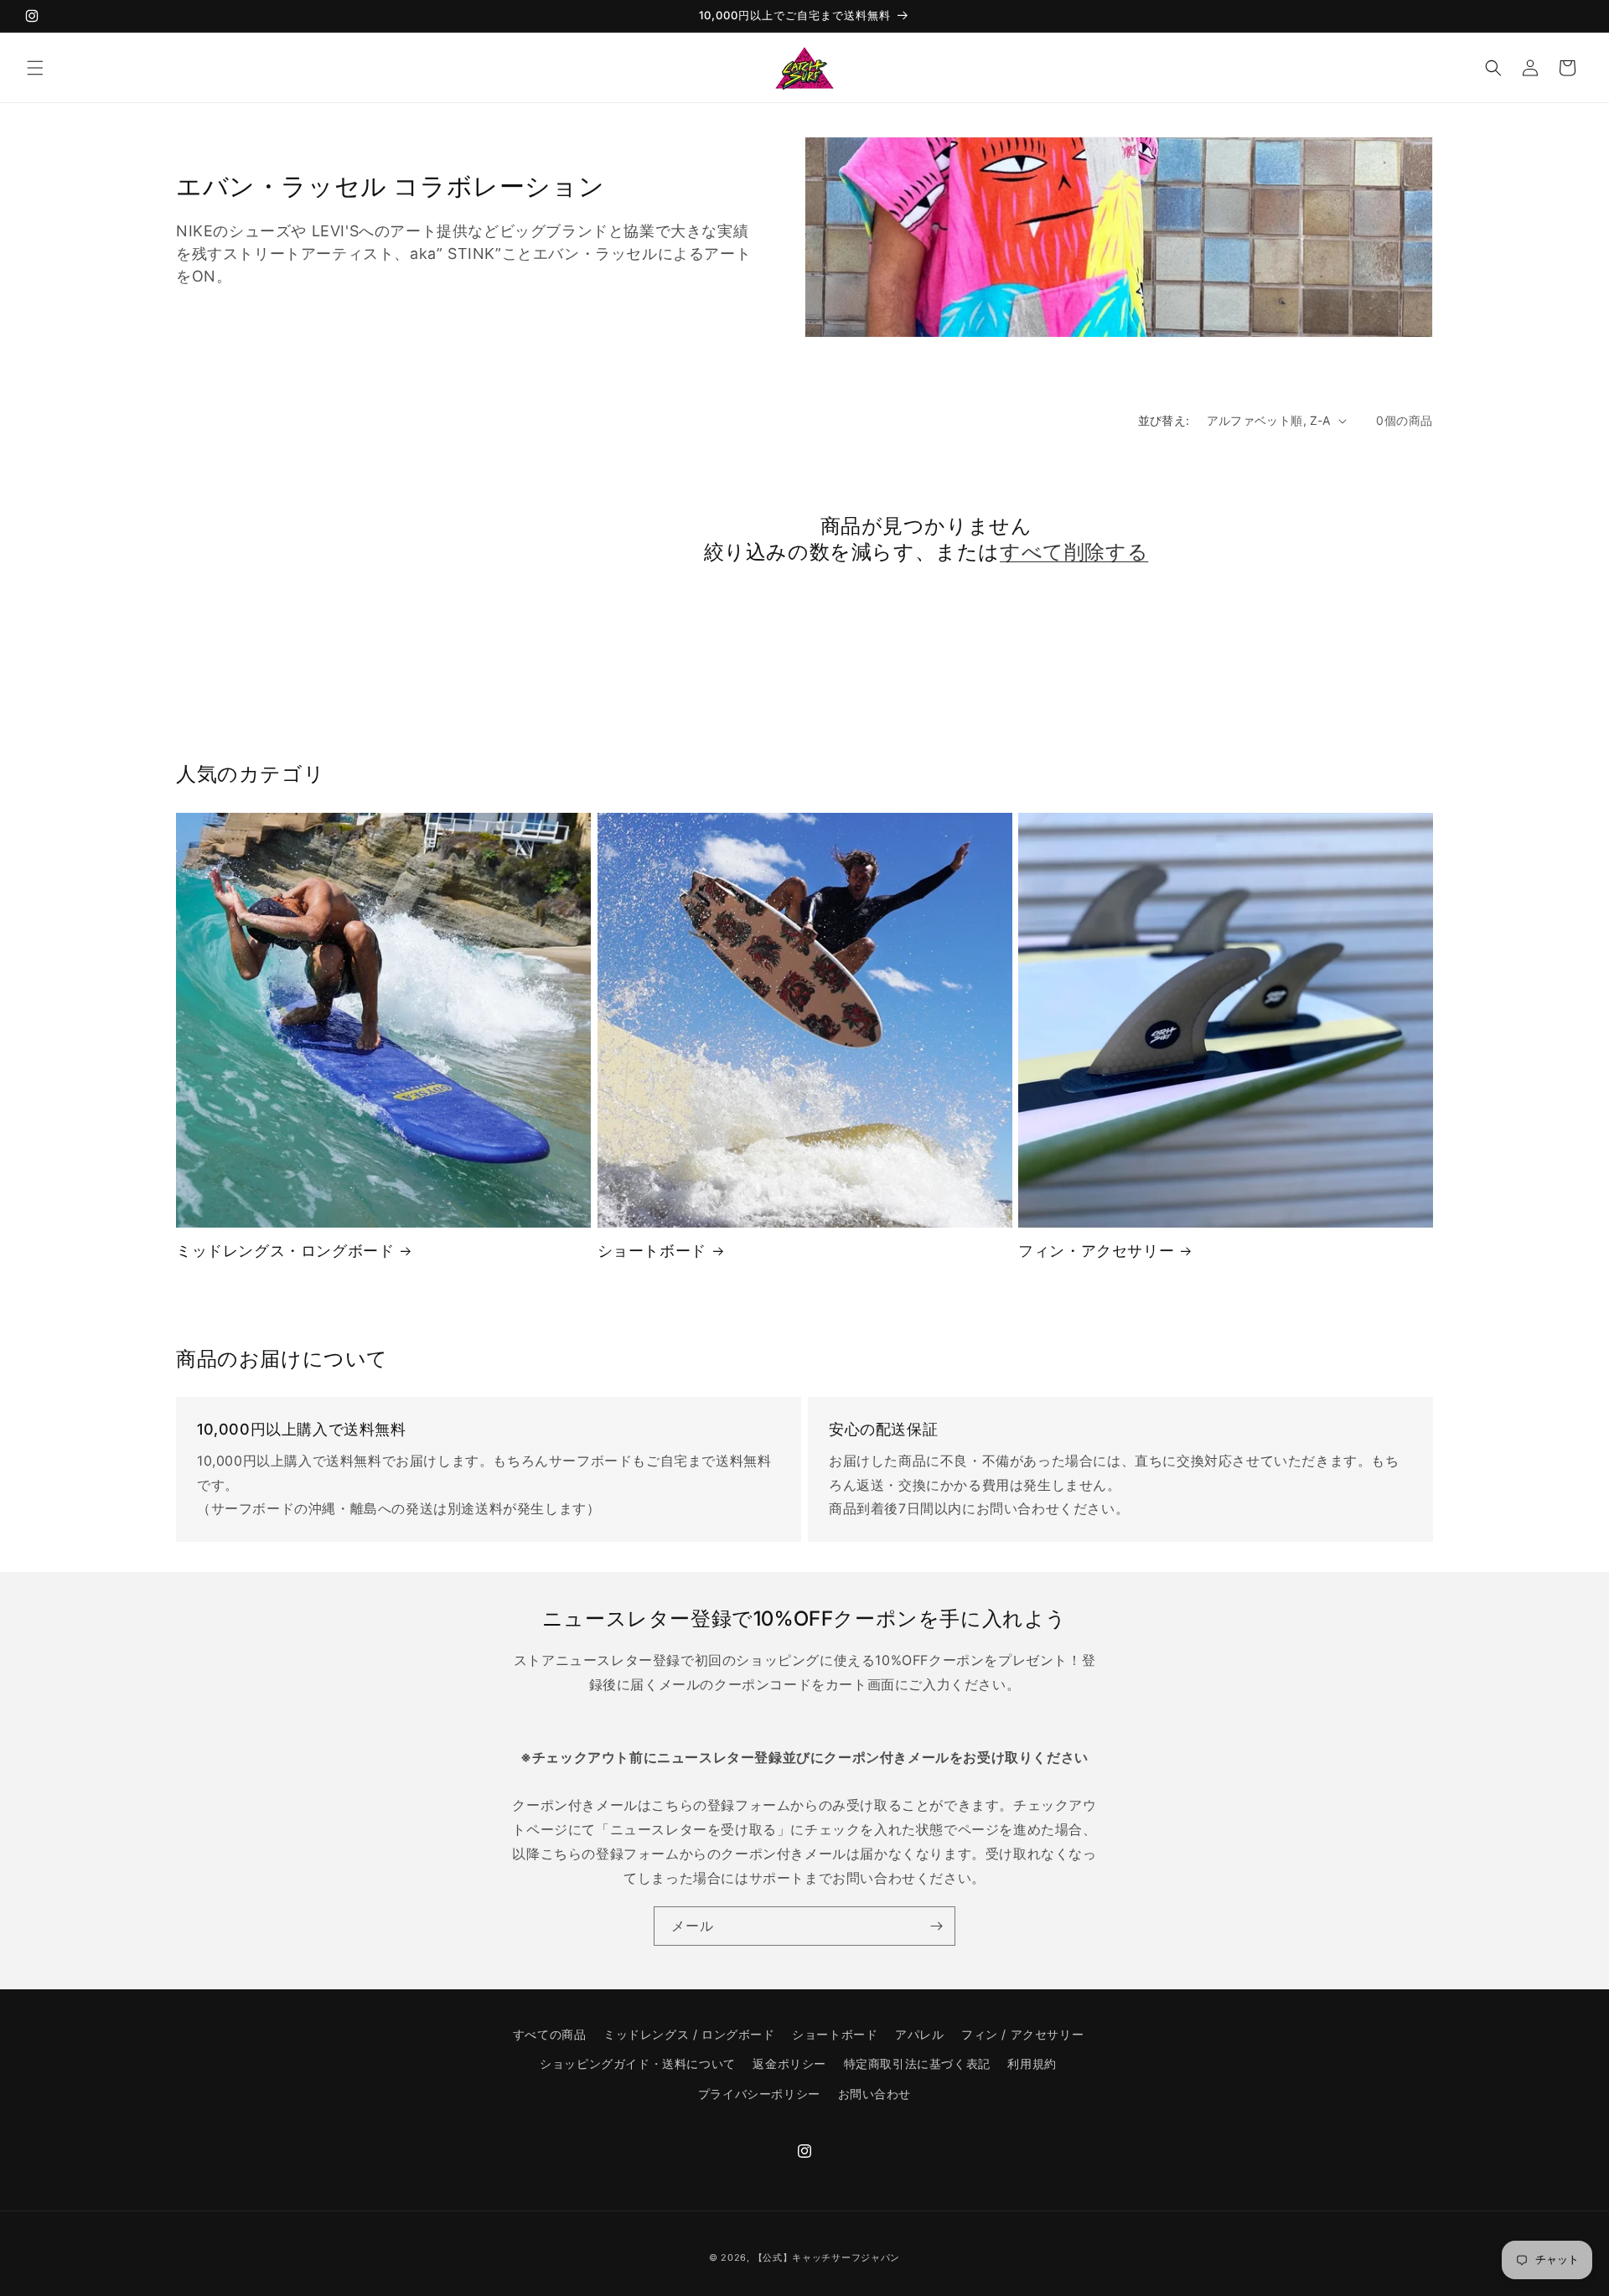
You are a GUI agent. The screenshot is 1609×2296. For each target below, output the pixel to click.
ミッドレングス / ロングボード (689, 2034)
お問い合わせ (875, 2094)
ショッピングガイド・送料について (638, 2063)
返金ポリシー (789, 2063)
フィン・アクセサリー (1096, 1251)
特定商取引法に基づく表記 (917, 2063)
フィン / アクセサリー (1022, 2034)
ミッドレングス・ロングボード (285, 1251)
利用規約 (1032, 2063)
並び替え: (1164, 420)
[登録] (936, 1926)
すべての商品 (550, 2034)
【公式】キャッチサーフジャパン (827, 2257)
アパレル (919, 2034)
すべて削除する (1074, 552)
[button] (35, 68)
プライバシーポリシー (759, 2094)
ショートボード (652, 1251)
